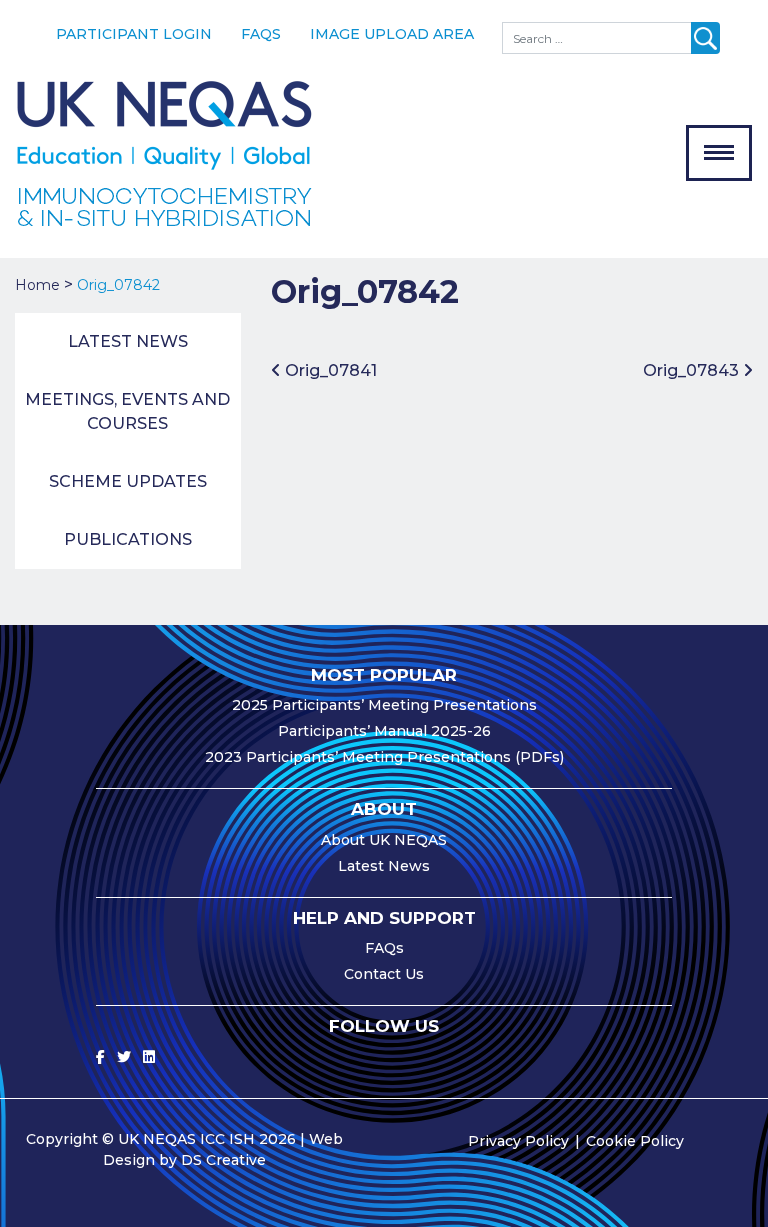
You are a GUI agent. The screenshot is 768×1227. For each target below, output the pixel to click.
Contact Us (384, 974)
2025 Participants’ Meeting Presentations (384, 705)
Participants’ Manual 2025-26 (384, 731)
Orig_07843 (693, 370)
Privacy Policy (518, 1141)
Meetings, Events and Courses (127, 411)
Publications (128, 539)
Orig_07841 (329, 370)
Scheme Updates (128, 481)
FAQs (261, 34)
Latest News (128, 341)
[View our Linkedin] (149, 1057)
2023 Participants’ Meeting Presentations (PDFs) (384, 757)
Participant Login (134, 34)
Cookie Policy (635, 1141)
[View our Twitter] (124, 1057)
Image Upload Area (392, 34)
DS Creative (223, 1160)
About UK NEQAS (384, 840)
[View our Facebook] (100, 1057)
